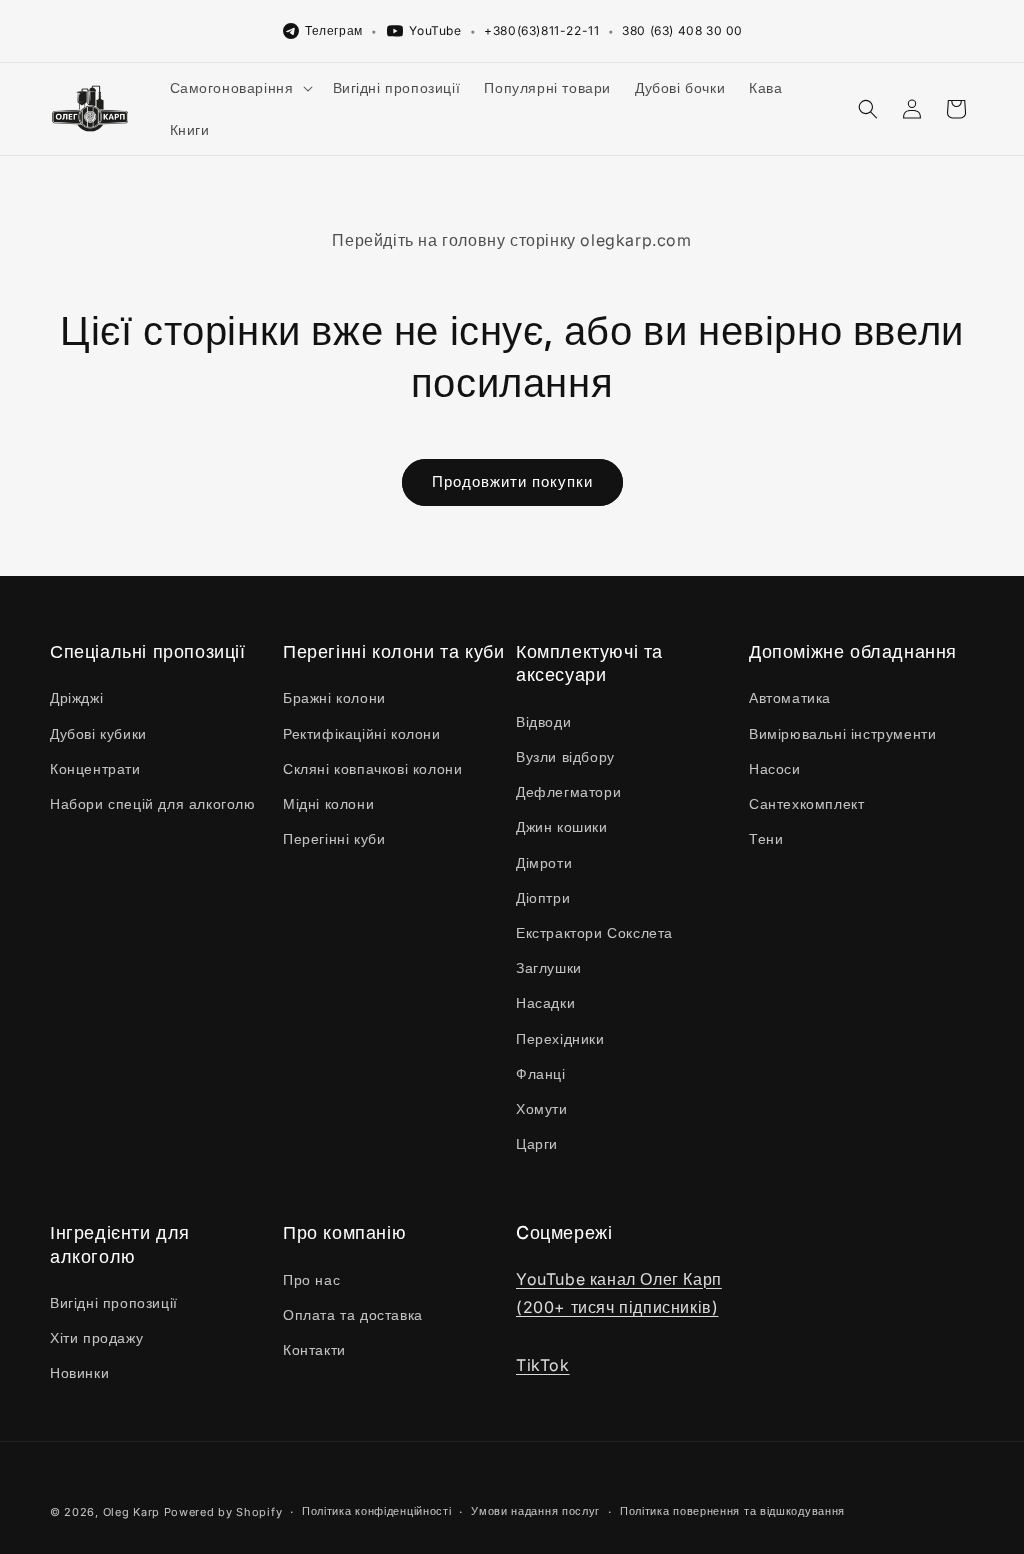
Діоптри (543, 897)
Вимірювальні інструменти (842, 733)
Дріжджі (76, 697)
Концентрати (95, 768)
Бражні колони (334, 697)
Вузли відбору (565, 756)
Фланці (541, 1073)
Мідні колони (328, 803)
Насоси (775, 768)
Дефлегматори (568, 791)
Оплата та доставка (353, 1314)
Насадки (545, 1002)
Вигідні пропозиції (114, 1302)
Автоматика (790, 697)
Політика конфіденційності (377, 1511)
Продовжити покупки (512, 481)
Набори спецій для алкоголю (153, 803)
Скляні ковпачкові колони (372, 768)
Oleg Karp (131, 1512)
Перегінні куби (334, 838)
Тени (766, 838)
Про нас (311, 1279)
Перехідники (560, 1038)
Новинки (79, 1372)
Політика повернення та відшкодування (732, 1511)
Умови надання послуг (535, 1511)
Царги (537, 1143)
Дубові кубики (98, 733)
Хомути (542, 1108)
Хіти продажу (96, 1337)
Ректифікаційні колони (362, 733)
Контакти (314, 1349)
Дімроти (544, 862)
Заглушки (549, 967)
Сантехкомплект (806, 803)
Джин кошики (562, 826)
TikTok (543, 1365)
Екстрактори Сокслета (594, 932)
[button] (239, 88)
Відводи (543, 721)
